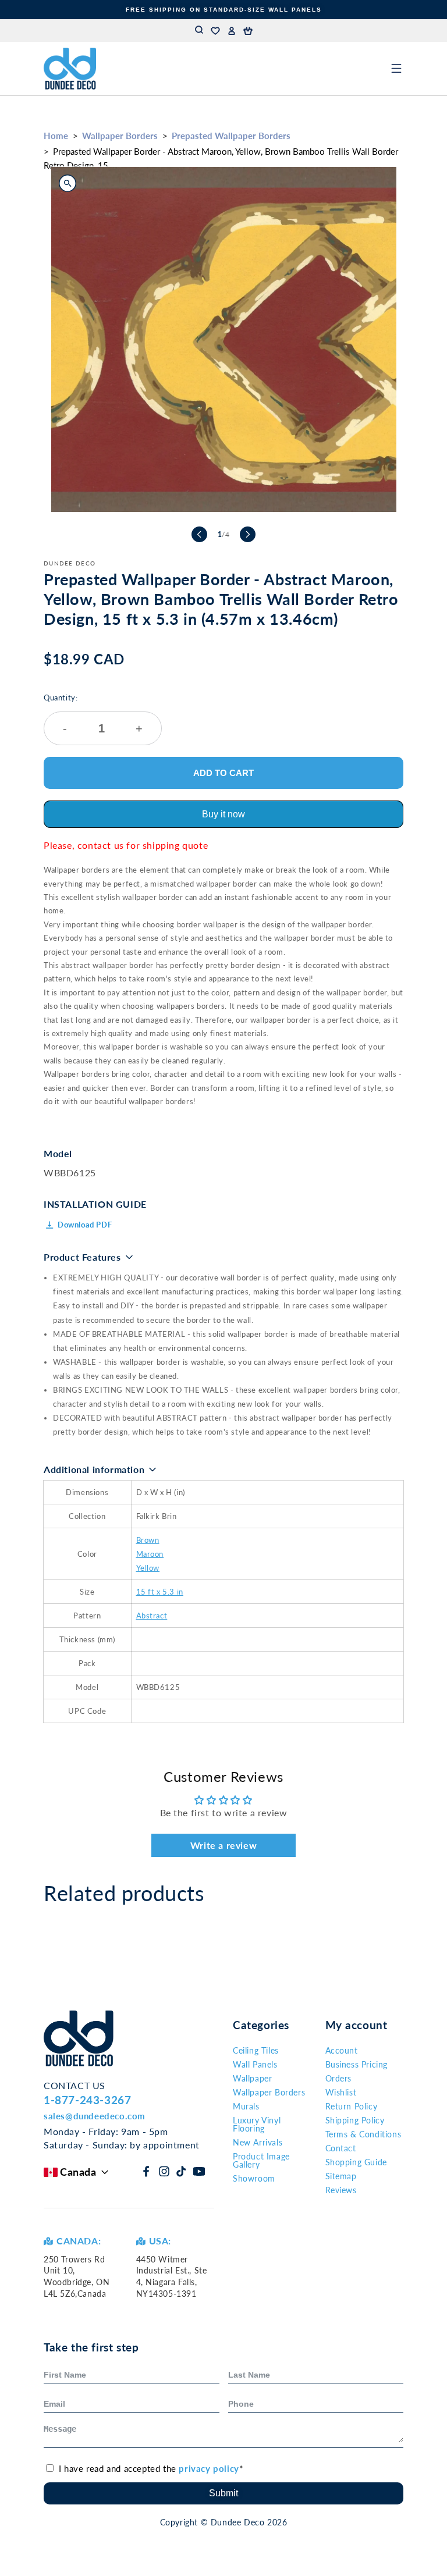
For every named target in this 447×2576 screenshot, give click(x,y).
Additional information (94, 1469)
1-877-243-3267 (87, 2100)
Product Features (82, 1257)
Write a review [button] (223, 1845)
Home (56, 136)
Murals (246, 2106)
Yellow (148, 1568)
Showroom (254, 2178)
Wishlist (341, 2092)
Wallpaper (252, 2078)
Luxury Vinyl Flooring (257, 2124)
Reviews (341, 2190)
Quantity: (93, 714)
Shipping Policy (355, 2120)
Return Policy (352, 2106)
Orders (339, 2078)
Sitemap (341, 2176)
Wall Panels (255, 2064)
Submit (223, 2493)
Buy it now (223, 814)
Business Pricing (357, 2064)
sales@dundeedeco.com (95, 2116)
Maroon (150, 1554)
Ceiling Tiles (256, 2050)
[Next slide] (248, 534)
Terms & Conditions (363, 2134)
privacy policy (209, 2468)
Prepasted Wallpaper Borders (231, 136)
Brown (148, 1540)
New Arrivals (258, 2142)
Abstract (152, 1616)
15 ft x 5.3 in (160, 1592)
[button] (248, 31)
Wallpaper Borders (120, 136)
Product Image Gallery (261, 2160)
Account (342, 2050)
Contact (341, 2148)
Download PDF (85, 1225)
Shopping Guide (356, 2162)
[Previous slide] (199, 534)
